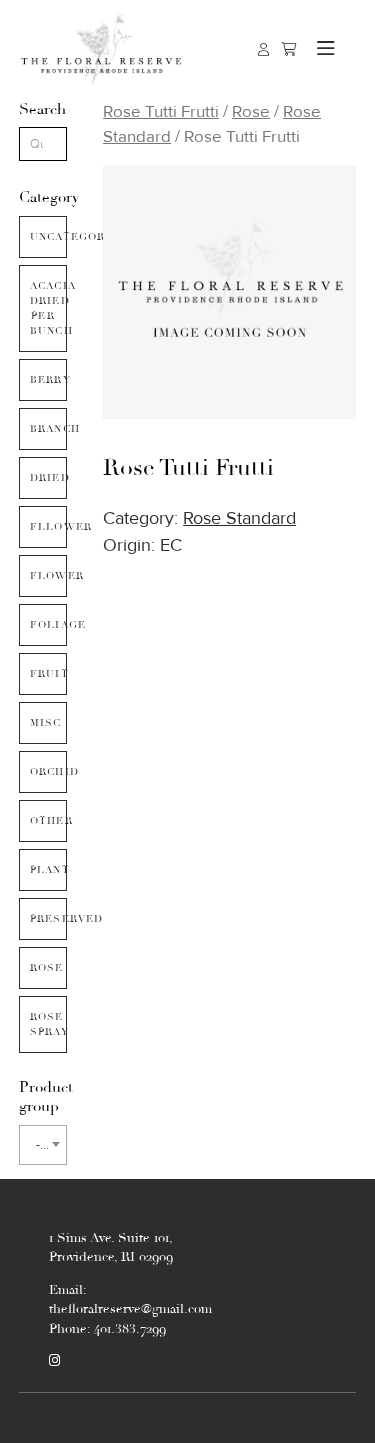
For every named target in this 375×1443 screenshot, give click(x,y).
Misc (46, 723)
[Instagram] (54, 1361)
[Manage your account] (263, 49)
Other (48, 821)
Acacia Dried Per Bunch (48, 308)
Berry (48, 380)
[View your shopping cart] (289, 49)
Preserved (48, 919)
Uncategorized (48, 237)
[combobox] (43, 1145)
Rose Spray (48, 1024)
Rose (47, 968)
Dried (48, 478)
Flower (48, 576)
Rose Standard (239, 518)
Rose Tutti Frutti (161, 111)
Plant (48, 870)
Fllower (48, 527)
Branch (48, 429)
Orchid (48, 772)
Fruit (48, 674)
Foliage (48, 625)
